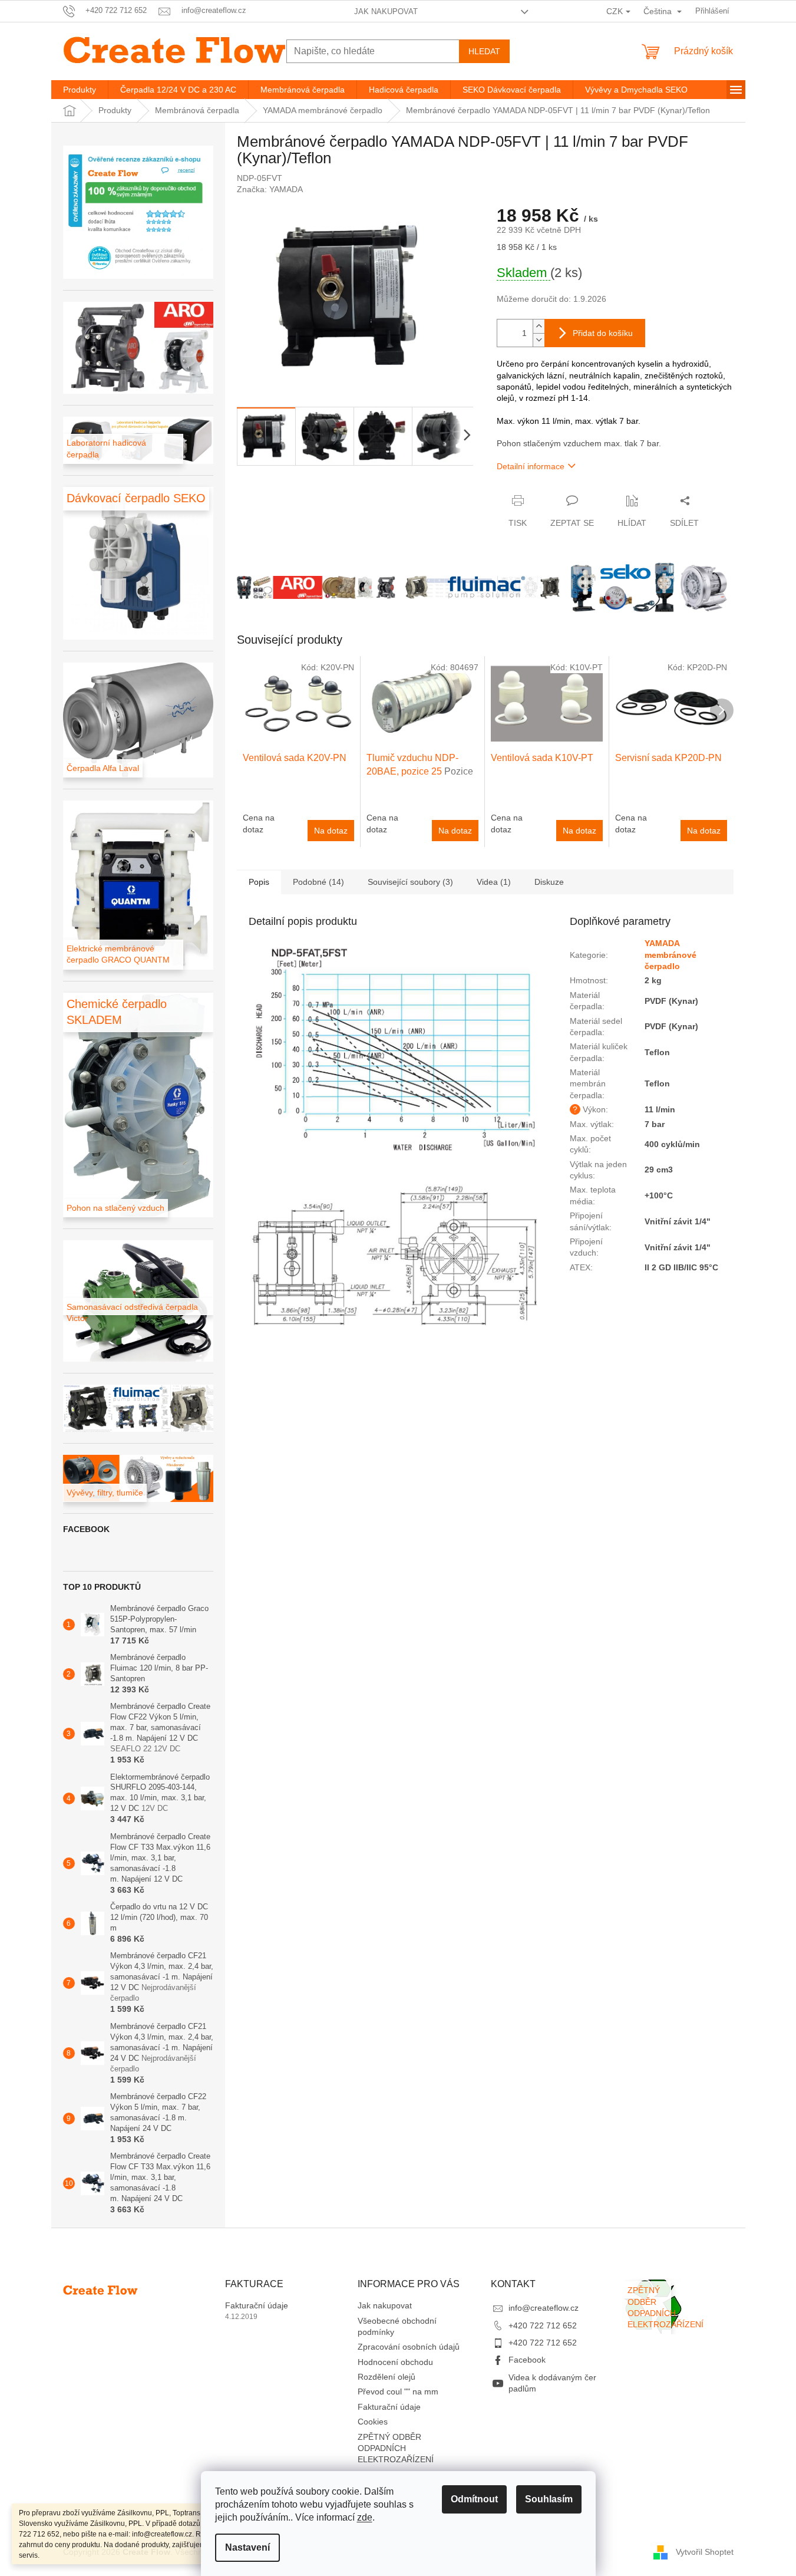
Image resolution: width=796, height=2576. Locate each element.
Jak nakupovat (386, 11)
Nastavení (247, 2547)
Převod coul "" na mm (398, 2391)
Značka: (270, 189)
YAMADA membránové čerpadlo (671, 955)
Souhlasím (549, 2499)
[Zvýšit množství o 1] (539, 326)
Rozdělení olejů (387, 2377)
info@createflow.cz (544, 2308)
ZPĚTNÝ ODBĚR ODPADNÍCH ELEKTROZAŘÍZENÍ (396, 2448)
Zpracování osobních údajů (409, 2347)
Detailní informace (531, 466)
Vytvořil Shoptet (705, 2552)
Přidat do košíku (603, 333)
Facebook (527, 2360)
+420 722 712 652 (543, 2325)
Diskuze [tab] (549, 882)
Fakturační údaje (257, 2305)
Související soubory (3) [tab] (410, 882)
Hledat (484, 51)
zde (365, 2517)
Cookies (373, 2422)
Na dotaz (331, 831)
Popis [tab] (259, 882)
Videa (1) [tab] (494, 882)
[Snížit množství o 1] (539, 340)
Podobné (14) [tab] (318, 882)
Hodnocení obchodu (395, 2362)
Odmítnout (474, 2499)
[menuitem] (80, 90)
